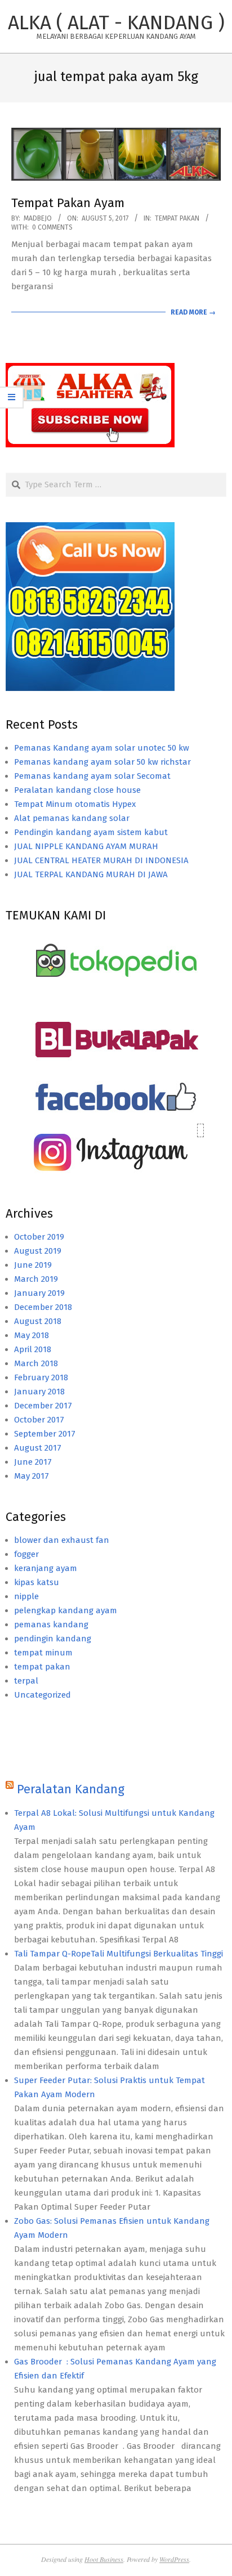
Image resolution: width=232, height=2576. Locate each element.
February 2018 (41, 1377)
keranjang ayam (46, 1568)
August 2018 (38, 1321)
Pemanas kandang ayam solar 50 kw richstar (102, 762)
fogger (26, 1554)
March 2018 (36, 1363)
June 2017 (33, 1462)
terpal (26, 1681)
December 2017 (43, 1406)
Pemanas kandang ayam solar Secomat (92, 776)
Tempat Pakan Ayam (68, 203)
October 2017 (39, 1420)
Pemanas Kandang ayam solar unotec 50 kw (102, 748)
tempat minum (43, 1653)
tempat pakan (177, 218)
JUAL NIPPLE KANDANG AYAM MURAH (86, 846)
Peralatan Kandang (71, 1789)
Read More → (193, 312)
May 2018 (32, 1335)
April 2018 (33, 1349)
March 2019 (36, 1279)
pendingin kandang (53, 1639)
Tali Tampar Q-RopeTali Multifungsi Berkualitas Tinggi (119, 1954)
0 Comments (52, 227)
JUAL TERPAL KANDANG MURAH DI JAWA (91, 874)
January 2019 (39, 1293)
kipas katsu (37, 1582)
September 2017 (45, 1434)
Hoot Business (104, 2559)
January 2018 (39, 1392)
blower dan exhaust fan (62, 1540)
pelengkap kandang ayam (66, 1610)
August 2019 (38, 1251)
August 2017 (38, 1448)
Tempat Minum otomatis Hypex (75, 804)
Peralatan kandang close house (77, 790)
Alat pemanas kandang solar (72, 818)
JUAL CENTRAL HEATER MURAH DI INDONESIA (101, 860)
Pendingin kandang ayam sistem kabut (91, 832)
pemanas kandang (51, 1624)
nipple (26, 1596)
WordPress (174, 2559)
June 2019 (33, 1265)
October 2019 (39, 1237)
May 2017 (32, 1476)
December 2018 (43, 1307)
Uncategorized (43, 1695)
